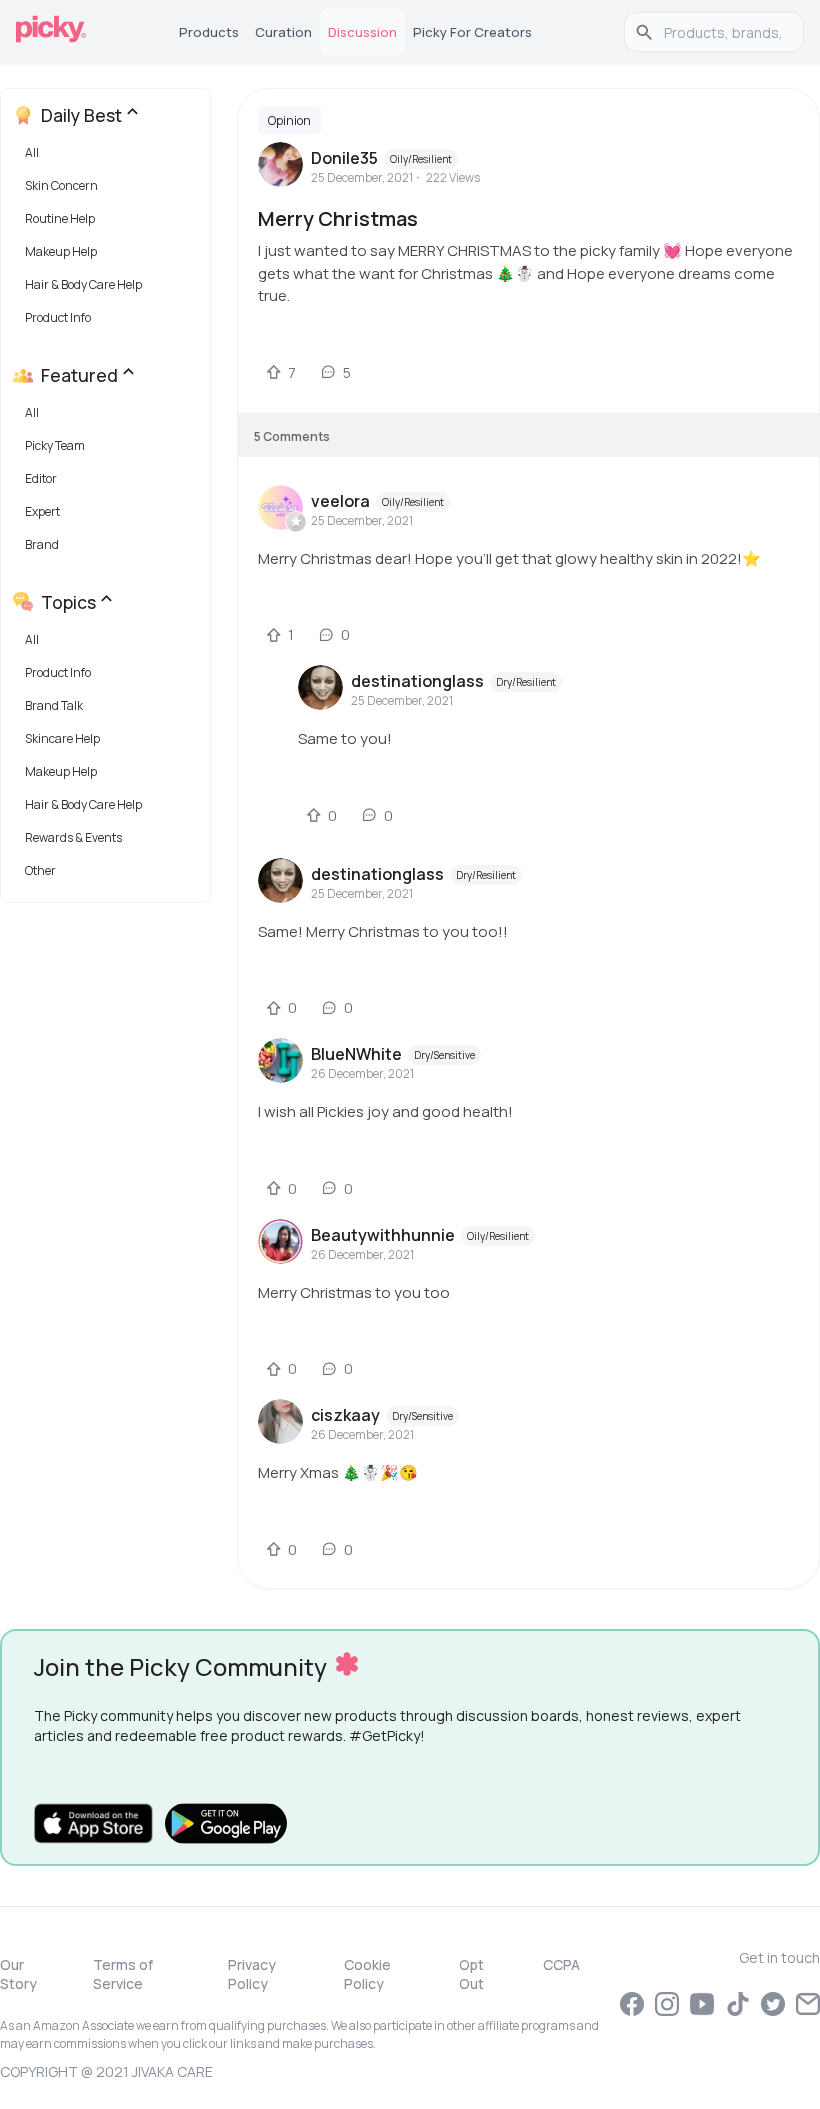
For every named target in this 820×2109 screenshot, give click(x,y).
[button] (109, 157)
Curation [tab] (283, 32)
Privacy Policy (252, 1974)
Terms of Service (123, 1974)
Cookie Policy (367, 1974)
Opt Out (471, 1974)
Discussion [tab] (362, 32)
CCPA (561, 1964)
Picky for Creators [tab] (472, 32)
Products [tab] (209, 32)
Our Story (18, 1974)
